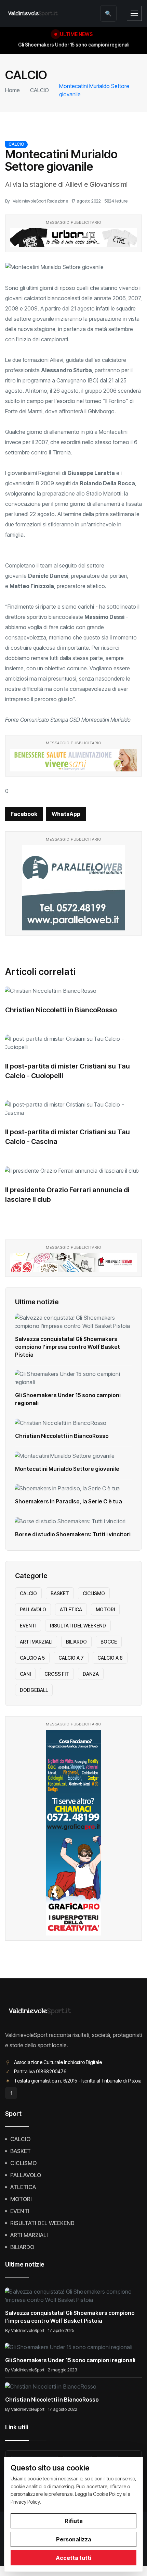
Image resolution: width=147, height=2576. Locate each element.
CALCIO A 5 (32, 1658)
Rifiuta (74, 2521)
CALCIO (39, 90)
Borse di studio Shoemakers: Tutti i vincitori (73, 1534)
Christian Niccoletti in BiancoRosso (61, 1010)
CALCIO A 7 (71, 1658)
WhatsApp (66, 814)
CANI (25, 1674)
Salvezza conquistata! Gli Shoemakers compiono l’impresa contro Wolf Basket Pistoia (68, 1347)
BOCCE (109, 1642)
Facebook (24, 814)
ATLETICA (71, 1609)
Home (12, 90)
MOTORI (105, 1609)
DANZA (91, 1674)
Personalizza (74, 2539)
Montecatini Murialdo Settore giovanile (67, 1469)
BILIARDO (76, 1642)
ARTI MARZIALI (36, 1642)
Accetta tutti (73, 2558)
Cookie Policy (107, 2494)
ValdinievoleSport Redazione (40, 201)
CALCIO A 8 (110, 1658)
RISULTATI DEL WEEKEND (78, 1626)
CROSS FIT (57, 1674)
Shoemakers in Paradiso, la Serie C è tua (69, 1501)
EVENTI (28, 1626)
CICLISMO (94, 1593)
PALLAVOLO (33, 1609)
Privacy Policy (25, 2502)
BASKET (60, 1593)
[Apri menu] (134, 13)
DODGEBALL (34, 1690)
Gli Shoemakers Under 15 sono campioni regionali (70, 2360)
